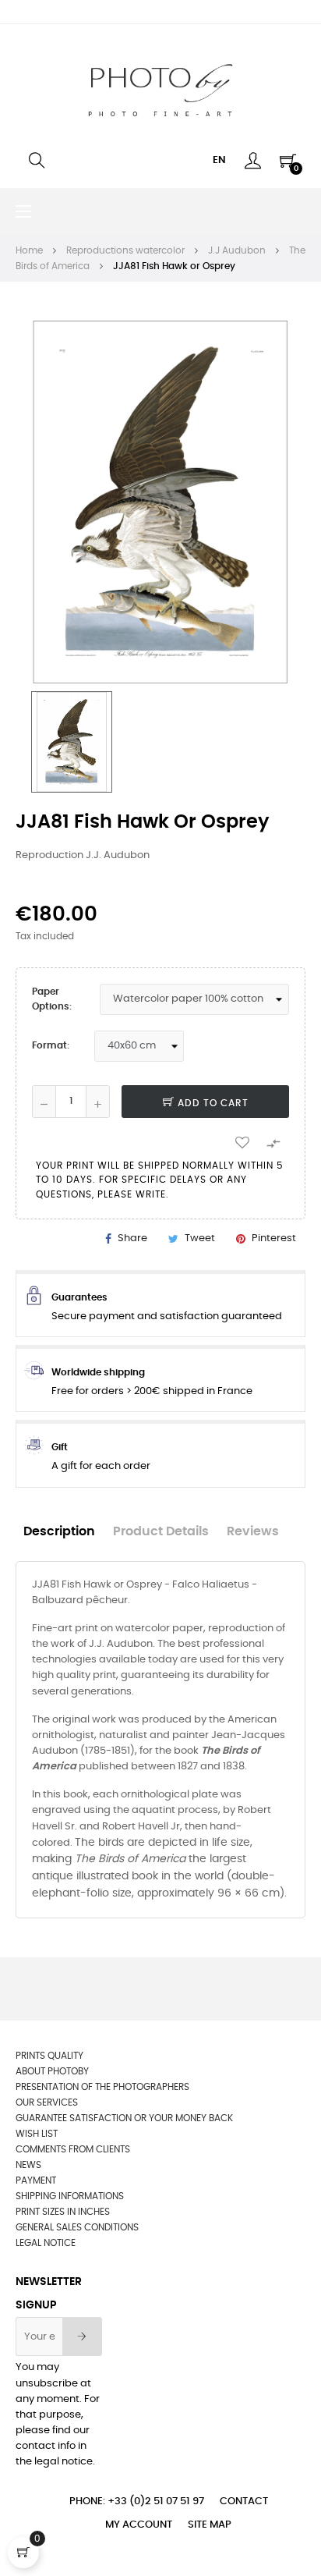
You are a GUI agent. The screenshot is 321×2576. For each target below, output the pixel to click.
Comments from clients (73, 2149)
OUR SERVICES (47, 2102)
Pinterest (274, 1238)
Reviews (253, 1532)
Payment (36, 2180)
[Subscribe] (82, 2336)
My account (139, 2525)
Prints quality (49, 2056)
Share (132, 1238)
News (28, 2165)
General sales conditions (77, 2227)
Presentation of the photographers (102, 2087)
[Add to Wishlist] (242, 1142)
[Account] (253, 161)
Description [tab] (59, 1532)
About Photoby (52, 2071)
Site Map (210, 2525)
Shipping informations (70, 2196)
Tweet (200, 1238)
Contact (244, 2501)
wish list (37, 2134)
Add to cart (212, 1103)
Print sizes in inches (63, 2212)
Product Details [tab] (161, 1532)
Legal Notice (46, 2243)
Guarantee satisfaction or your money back (124, 2118)
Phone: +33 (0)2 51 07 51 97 (137, 2501)
